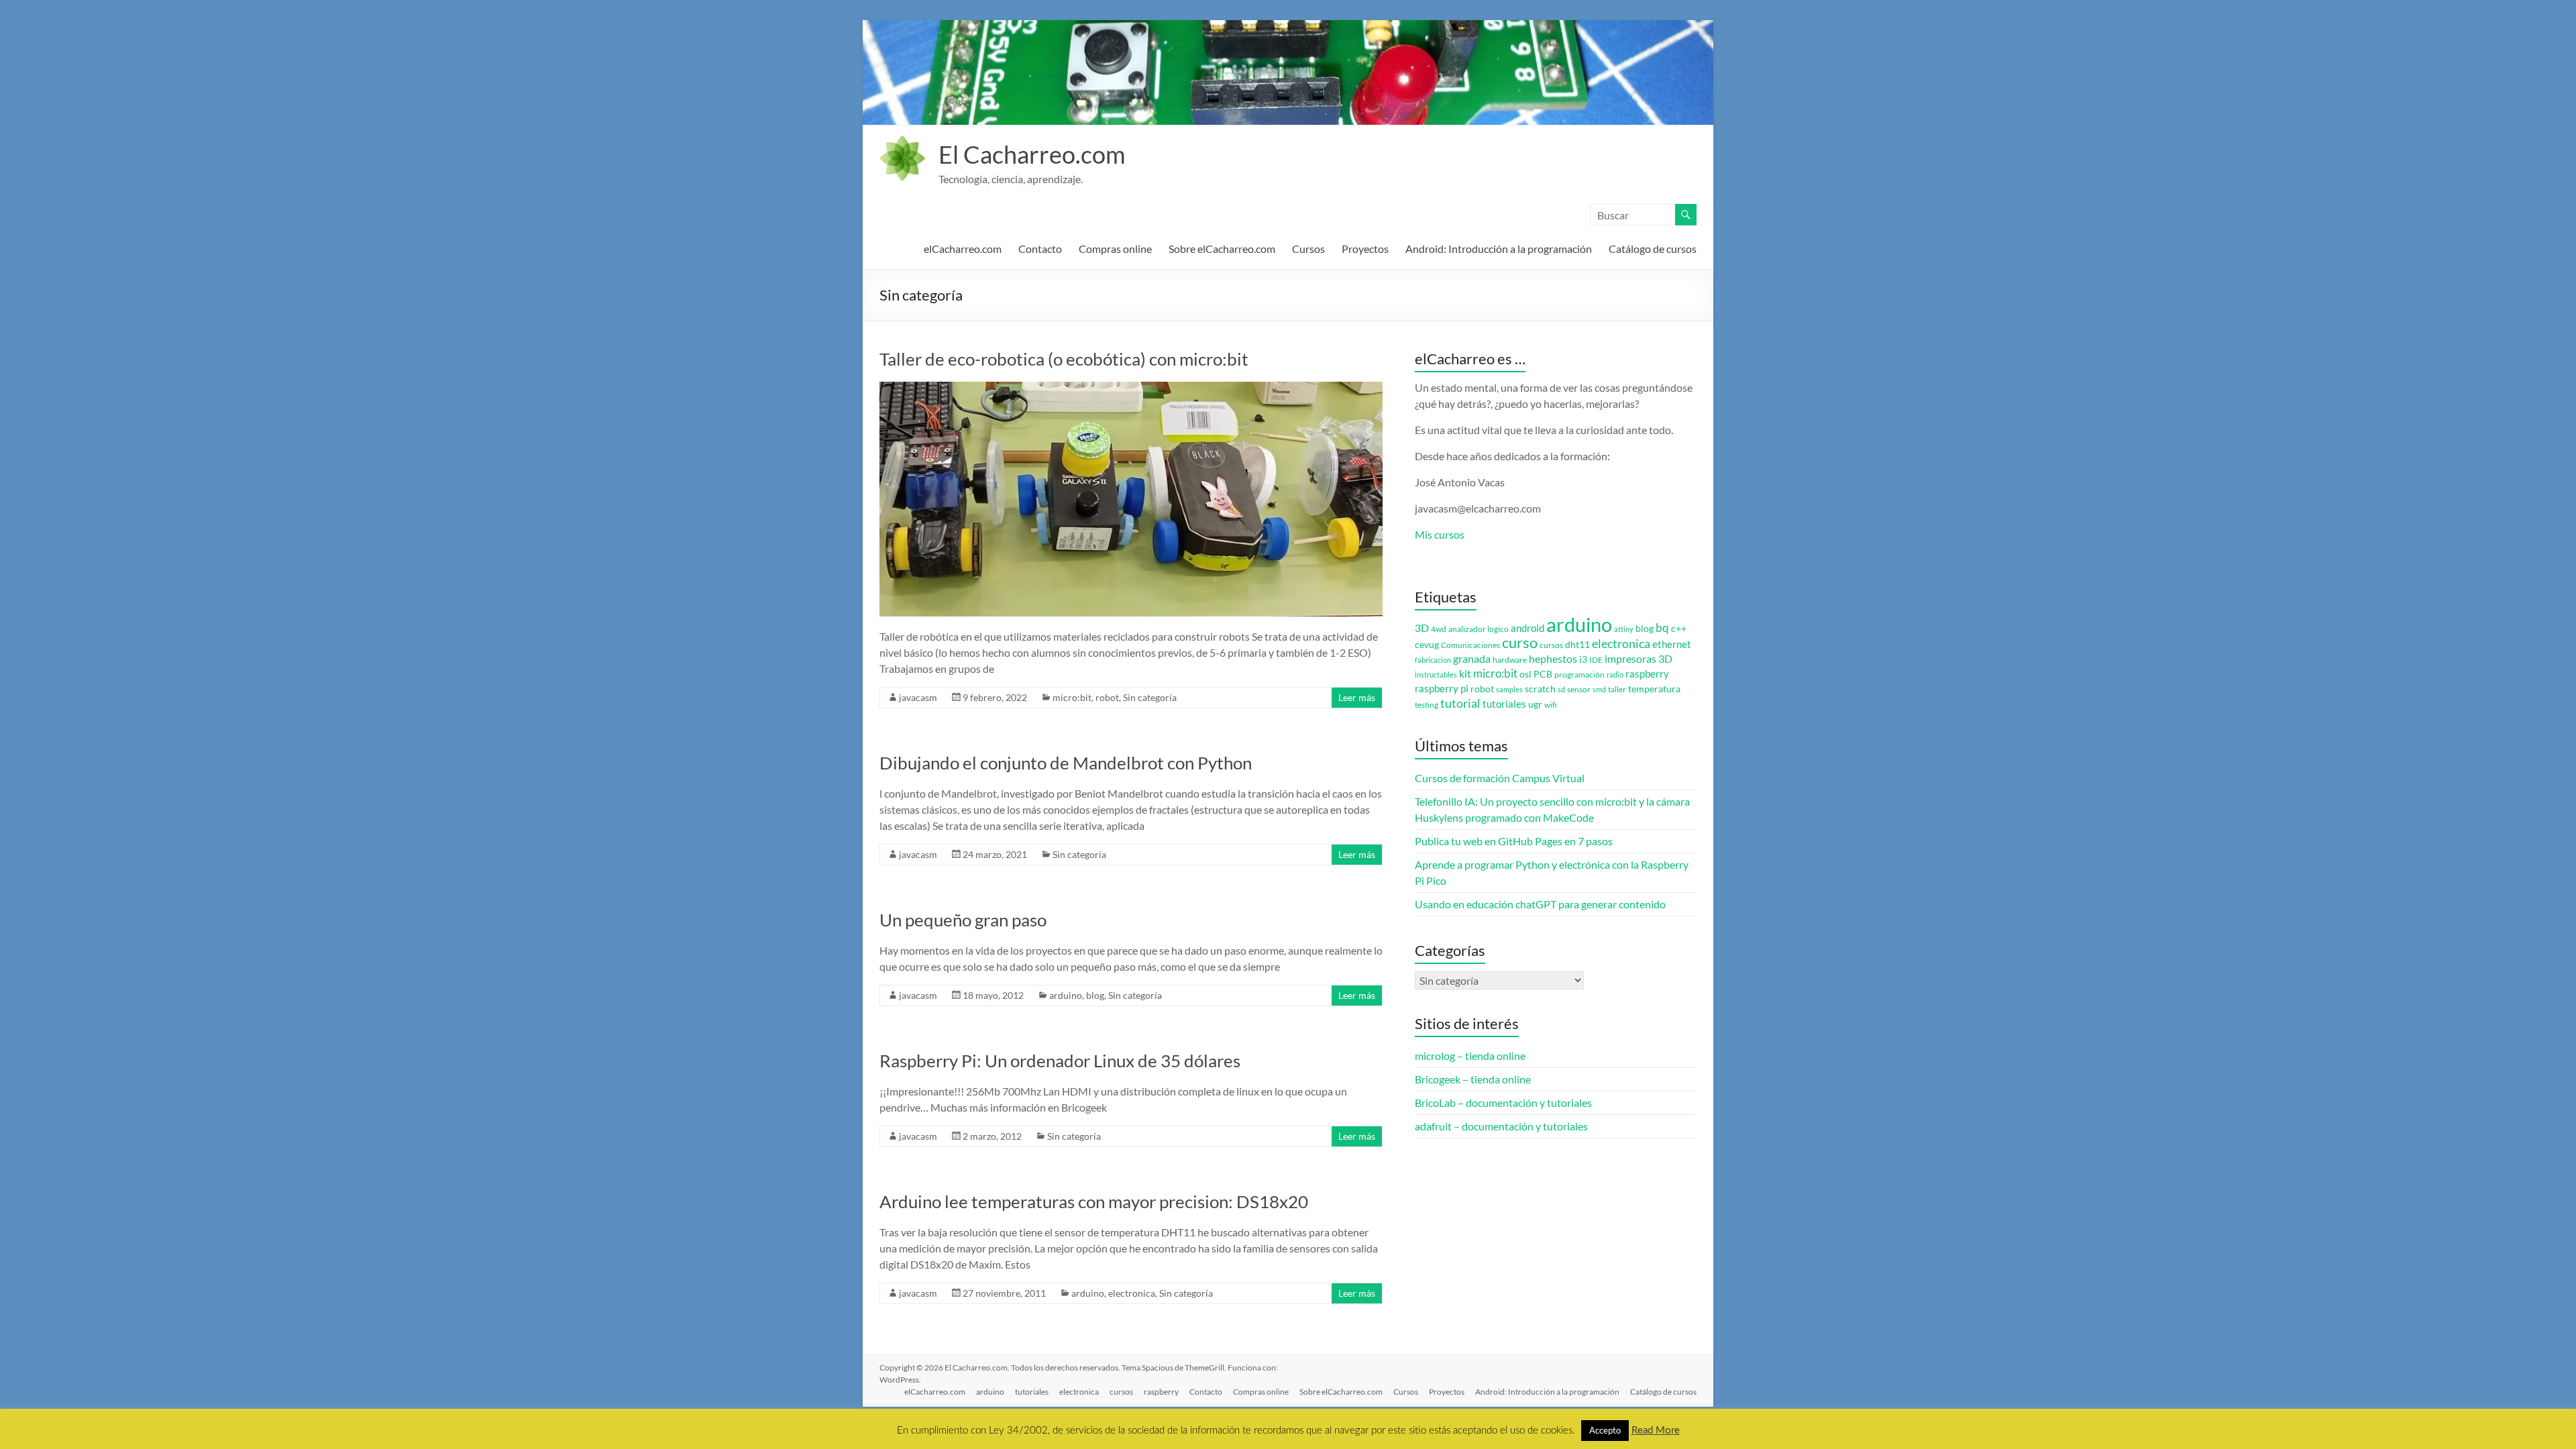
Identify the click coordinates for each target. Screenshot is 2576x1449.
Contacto (1040, 249)
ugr (1535, 704)
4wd (1439, 629)
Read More (1656, 1431)
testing (1427, 705)
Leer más (1357, 697)
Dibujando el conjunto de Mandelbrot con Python (1066, 763)
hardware (1510, 660)
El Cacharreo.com (1032, 154)
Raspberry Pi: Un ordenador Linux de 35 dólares (1060, 1061)
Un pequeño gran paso (963, 920)
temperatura (1654, 689)
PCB (1543, 674)
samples (1509, 689)
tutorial (1460, 703)
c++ (1679, 629)
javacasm (918, 697)
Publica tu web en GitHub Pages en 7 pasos (1514, 841)
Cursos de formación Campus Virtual (1500, 778)
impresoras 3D (1639, 659)
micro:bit (1072, 697)
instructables (1436, 675)
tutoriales (1504, 704)
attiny (1624, 629)
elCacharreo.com (963, 249)
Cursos (1308, 249)
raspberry (1647, 674)
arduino (1066, 995)
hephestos (1553, 658)
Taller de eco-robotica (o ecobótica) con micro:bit (1064, 359)
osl (1525, 674)
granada (1472, 658)
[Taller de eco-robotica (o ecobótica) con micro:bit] (1131, 388)
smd (1599, 689)
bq (1662, 628)
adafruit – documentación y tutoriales (1501, 1126)
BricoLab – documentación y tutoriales (1503, 1103)
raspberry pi (1442, 689)
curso (1520, 642)
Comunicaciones (1470, 645)
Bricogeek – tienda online (1473, 1079)
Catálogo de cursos (1653, 249)
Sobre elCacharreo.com (1222, 249)
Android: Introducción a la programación (1499, 249)
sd (1561, 689)
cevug (1427, 645)
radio (1615, 675)
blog (1095, 995)
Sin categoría (1150, 697)
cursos (1551, 645)
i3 (1583, 659)
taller (1617, 689)
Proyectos (1365, 249)
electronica (1132, 1293)
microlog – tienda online (1470, 1056)
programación (1579, 675)
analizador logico (1479, 629)
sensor (1579, 689)
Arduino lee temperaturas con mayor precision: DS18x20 (1094, 1201)
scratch (1540, 689)
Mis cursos (1440, 534)
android (1527, 628)
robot (1107, 697)
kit (1465, 674)
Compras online (1115, 249)
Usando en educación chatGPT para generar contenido (1540, 904)
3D (1422, 628)
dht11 (1577, 645)
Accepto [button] (1605, 1430)
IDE (1596, 660)
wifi (1551, 705)
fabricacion (1433, 660)
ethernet (1672, 644)
